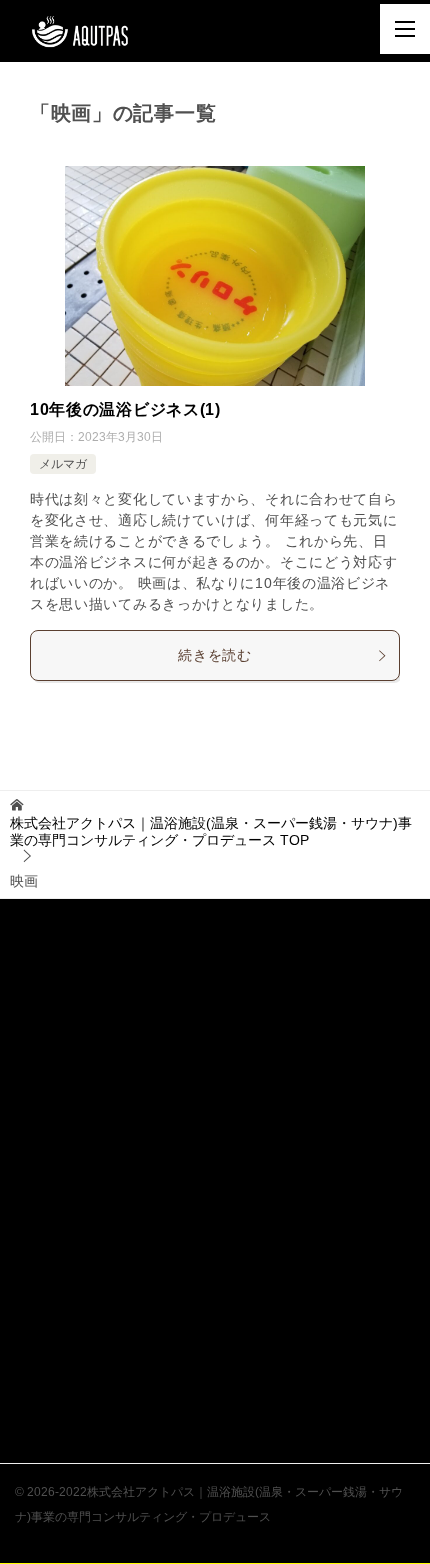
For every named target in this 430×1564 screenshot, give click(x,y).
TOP (211, 831)
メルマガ (63, 464)
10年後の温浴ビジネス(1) (125, 409)
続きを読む (215, 655)
